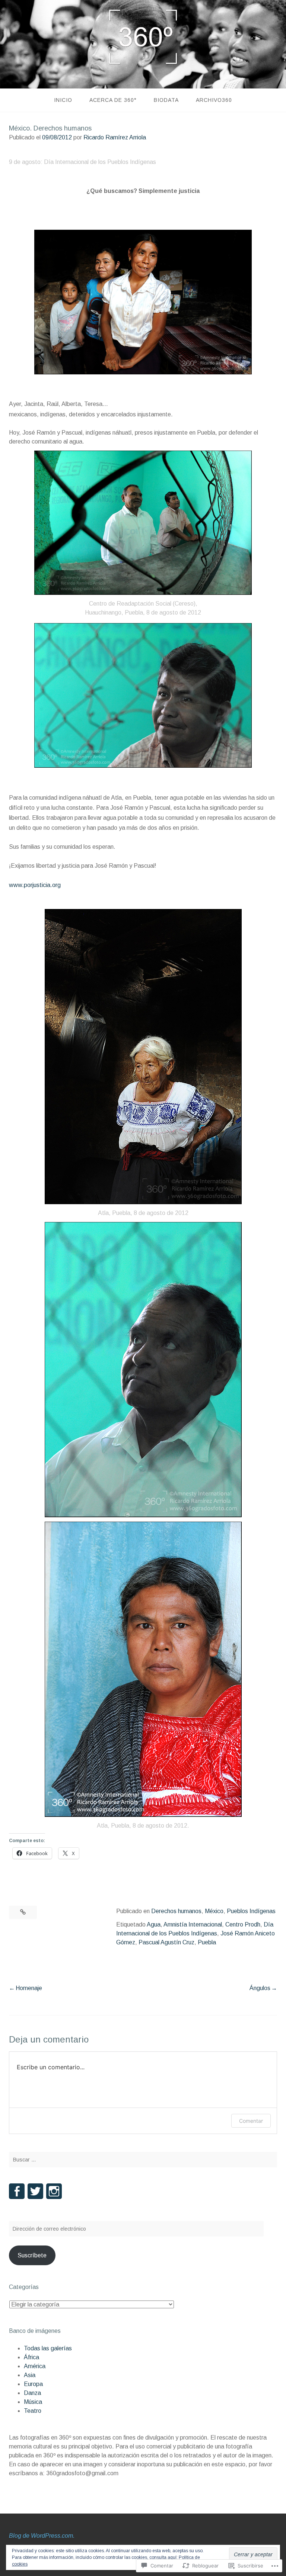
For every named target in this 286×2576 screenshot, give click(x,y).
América (35, 2366)
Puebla (207, 1942)
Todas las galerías (48, 2348)
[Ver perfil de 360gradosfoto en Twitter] (35, 2191)
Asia (30, 2375)
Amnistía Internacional (193, 1924)
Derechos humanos (176, 1911)
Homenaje (29, 1988)
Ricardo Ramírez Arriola (115, 137)
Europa (33, 2384)
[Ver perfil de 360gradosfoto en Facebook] (17, 2191)
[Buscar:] (143, 2160)
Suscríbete (32, 2255)
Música (33, 2402)
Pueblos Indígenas (251, 1911)
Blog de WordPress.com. (42, 2536)
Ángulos (260, 1988)
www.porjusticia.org (35, 885)
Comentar (251, 2121)
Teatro (33, 2411)
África (31, 2357)
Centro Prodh (243, 1924)
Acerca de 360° (113, 100)
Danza (32, 2393)
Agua (154, 1924)
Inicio (63, 100)
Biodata (166, 100)
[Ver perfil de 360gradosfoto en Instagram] (54, 2191)
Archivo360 (214, 100)
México (214, 1911)
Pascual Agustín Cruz (166, 1942)
